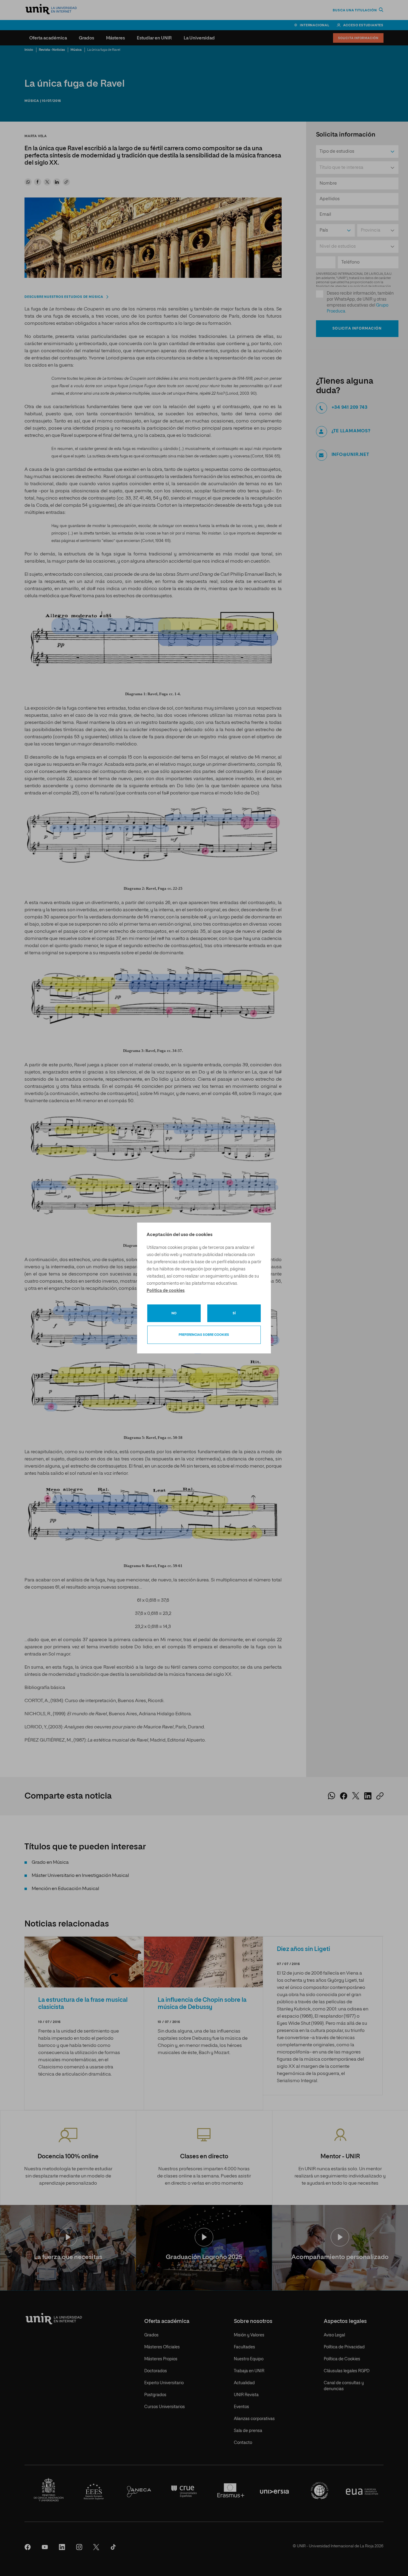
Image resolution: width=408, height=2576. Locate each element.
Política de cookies (166, 1291)
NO (174, 1313)
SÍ (234, 1313)
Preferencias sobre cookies (204, 1335)
